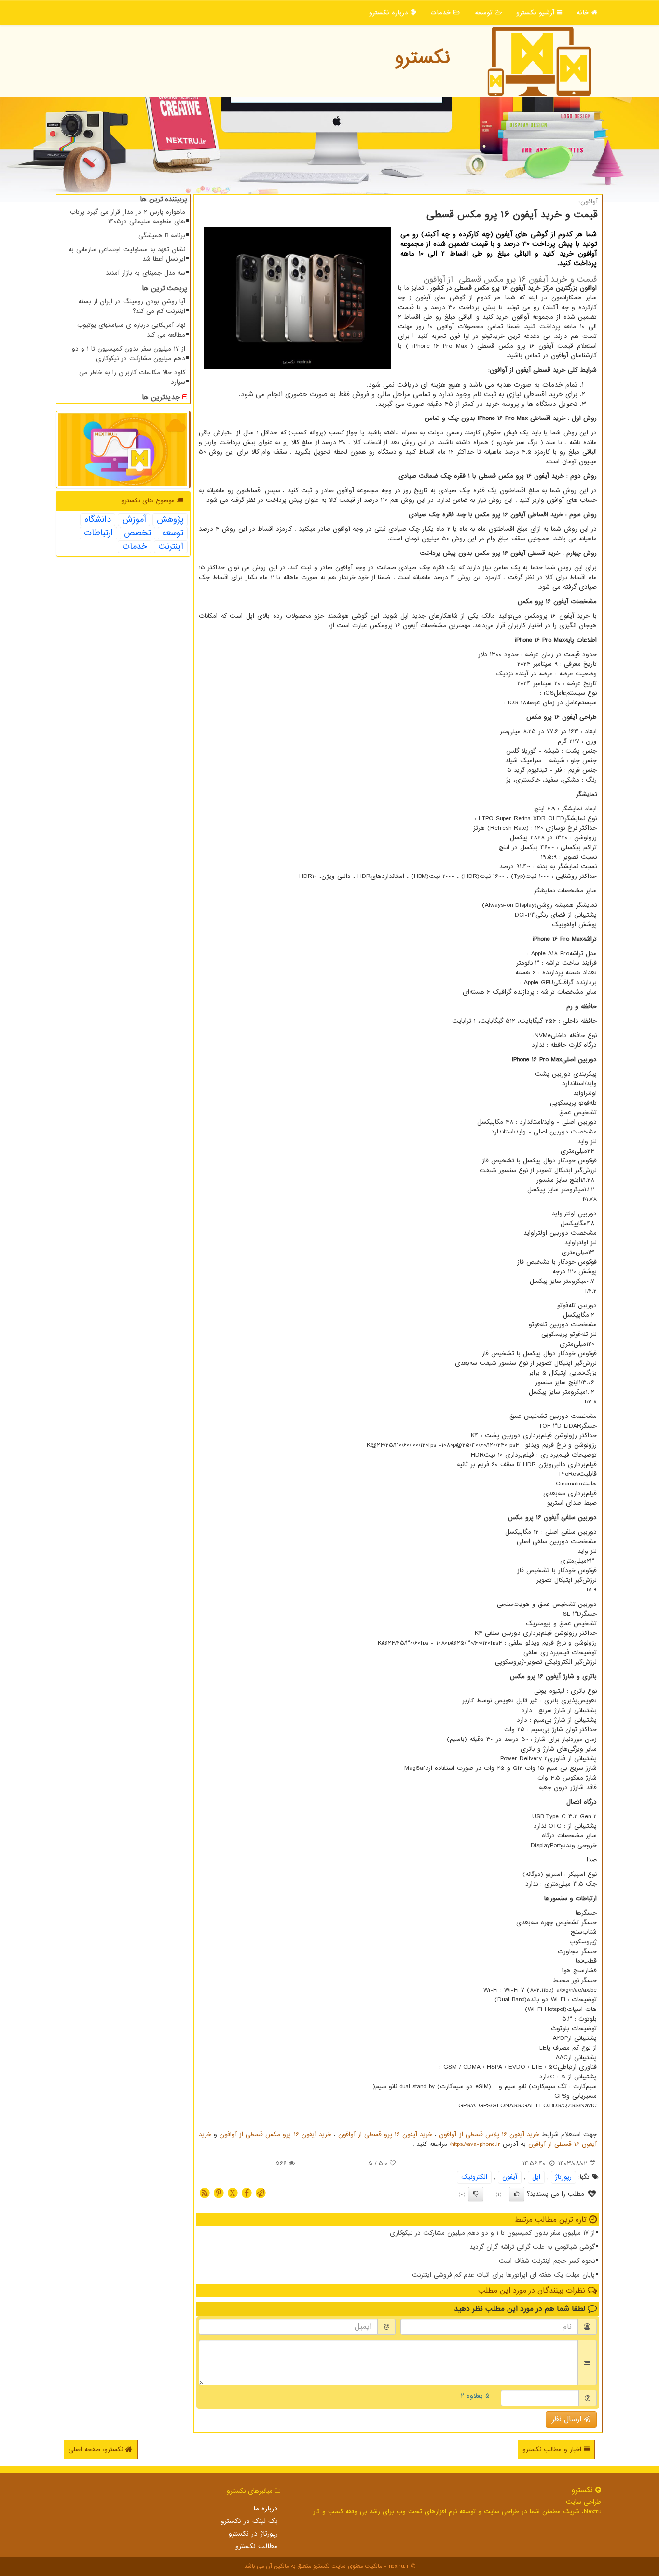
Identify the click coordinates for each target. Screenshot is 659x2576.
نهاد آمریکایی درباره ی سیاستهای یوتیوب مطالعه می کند (131, 330)
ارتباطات (98, 533)
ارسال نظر (568, 2419)
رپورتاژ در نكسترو (253, 2534)
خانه (584, 13)
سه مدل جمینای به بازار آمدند (145, 273)
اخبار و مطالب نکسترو (553, 2449)
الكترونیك (474, 2177)
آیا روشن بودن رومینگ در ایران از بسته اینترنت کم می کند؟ (132, 306)
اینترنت (171, 547)
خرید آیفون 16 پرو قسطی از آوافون (385, 2135)
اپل (536, 2177)
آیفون (510, 2177)
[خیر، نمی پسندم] (476, 2194)
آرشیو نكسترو (536, 13)
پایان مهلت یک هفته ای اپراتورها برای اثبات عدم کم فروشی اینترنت (503, 2275)
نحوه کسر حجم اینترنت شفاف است (547, 2261)
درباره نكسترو (390, 13)
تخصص (137, 533)
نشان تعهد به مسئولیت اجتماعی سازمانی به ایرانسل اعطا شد (127, 254)
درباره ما (266, 2509)
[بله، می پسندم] (517, 2194)
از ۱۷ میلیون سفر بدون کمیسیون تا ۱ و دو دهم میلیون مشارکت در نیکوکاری (492, 2233)
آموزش (134, 520)
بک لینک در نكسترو (249, 2521)
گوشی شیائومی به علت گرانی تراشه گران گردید (532, 2247)
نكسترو (422, 58)
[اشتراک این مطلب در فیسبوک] (247, 2192)
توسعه (485, 13)
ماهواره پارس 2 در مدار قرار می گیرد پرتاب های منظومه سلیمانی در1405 (128, 217)
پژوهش (170, 520)
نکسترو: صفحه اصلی (97, 2449)
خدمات (442, 13)
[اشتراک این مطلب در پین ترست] (219, 2192)
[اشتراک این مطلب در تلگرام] (261, 2192)
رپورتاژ (563, 2177)
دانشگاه (98, 520)
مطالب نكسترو (257, 2546)
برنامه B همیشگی (162, 236)
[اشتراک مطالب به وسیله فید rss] (205, 2192)
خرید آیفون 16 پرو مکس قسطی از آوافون (275, 2135)
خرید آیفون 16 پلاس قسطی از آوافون (489, 2135)
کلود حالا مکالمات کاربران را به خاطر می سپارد (132, 377)
